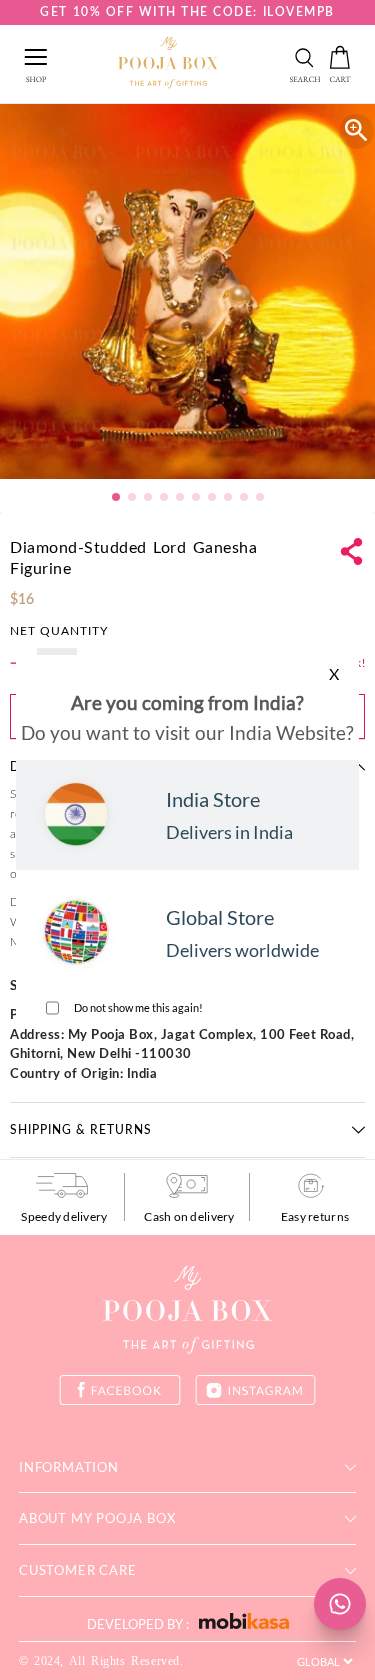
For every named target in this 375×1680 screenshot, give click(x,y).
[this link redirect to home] (168, 64)
